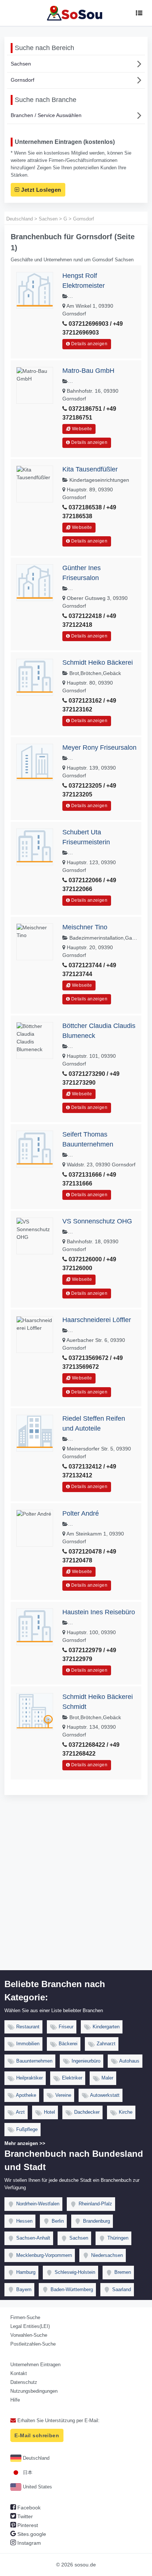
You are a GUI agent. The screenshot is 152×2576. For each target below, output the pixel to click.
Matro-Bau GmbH (88, 371)
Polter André (81, 1513)
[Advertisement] (76, 1891)
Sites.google (31, 2534)
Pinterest (27, 2525)
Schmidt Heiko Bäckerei (98, 662)
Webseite (81, 429)
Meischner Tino (85, 927)
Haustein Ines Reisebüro (99, 1612)
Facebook (28, 2508)
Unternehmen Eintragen (35, 2365)
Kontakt (19, 2373)
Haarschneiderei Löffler (97, 1320)
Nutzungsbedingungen (34, 2391)
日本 (27, 2472)
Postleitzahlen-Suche (33, 2344)
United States (37, 2487)
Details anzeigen (89, 344)
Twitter (24, 2516)
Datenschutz (24, 2382)
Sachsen (21, 64)
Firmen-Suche (25, 2317)
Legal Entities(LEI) (30, 2326)
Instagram (28, 2543)
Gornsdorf (23, 80)
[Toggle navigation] (139, 13)
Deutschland (35, 2458)
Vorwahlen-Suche (29, 2335)
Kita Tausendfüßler (90, 469)
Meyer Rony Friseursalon (99, 748)
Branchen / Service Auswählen (46, 115)
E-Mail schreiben (37, 2435)
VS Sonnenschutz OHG (97, 1221)
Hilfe (15, 2400)
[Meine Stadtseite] (76, 13)
